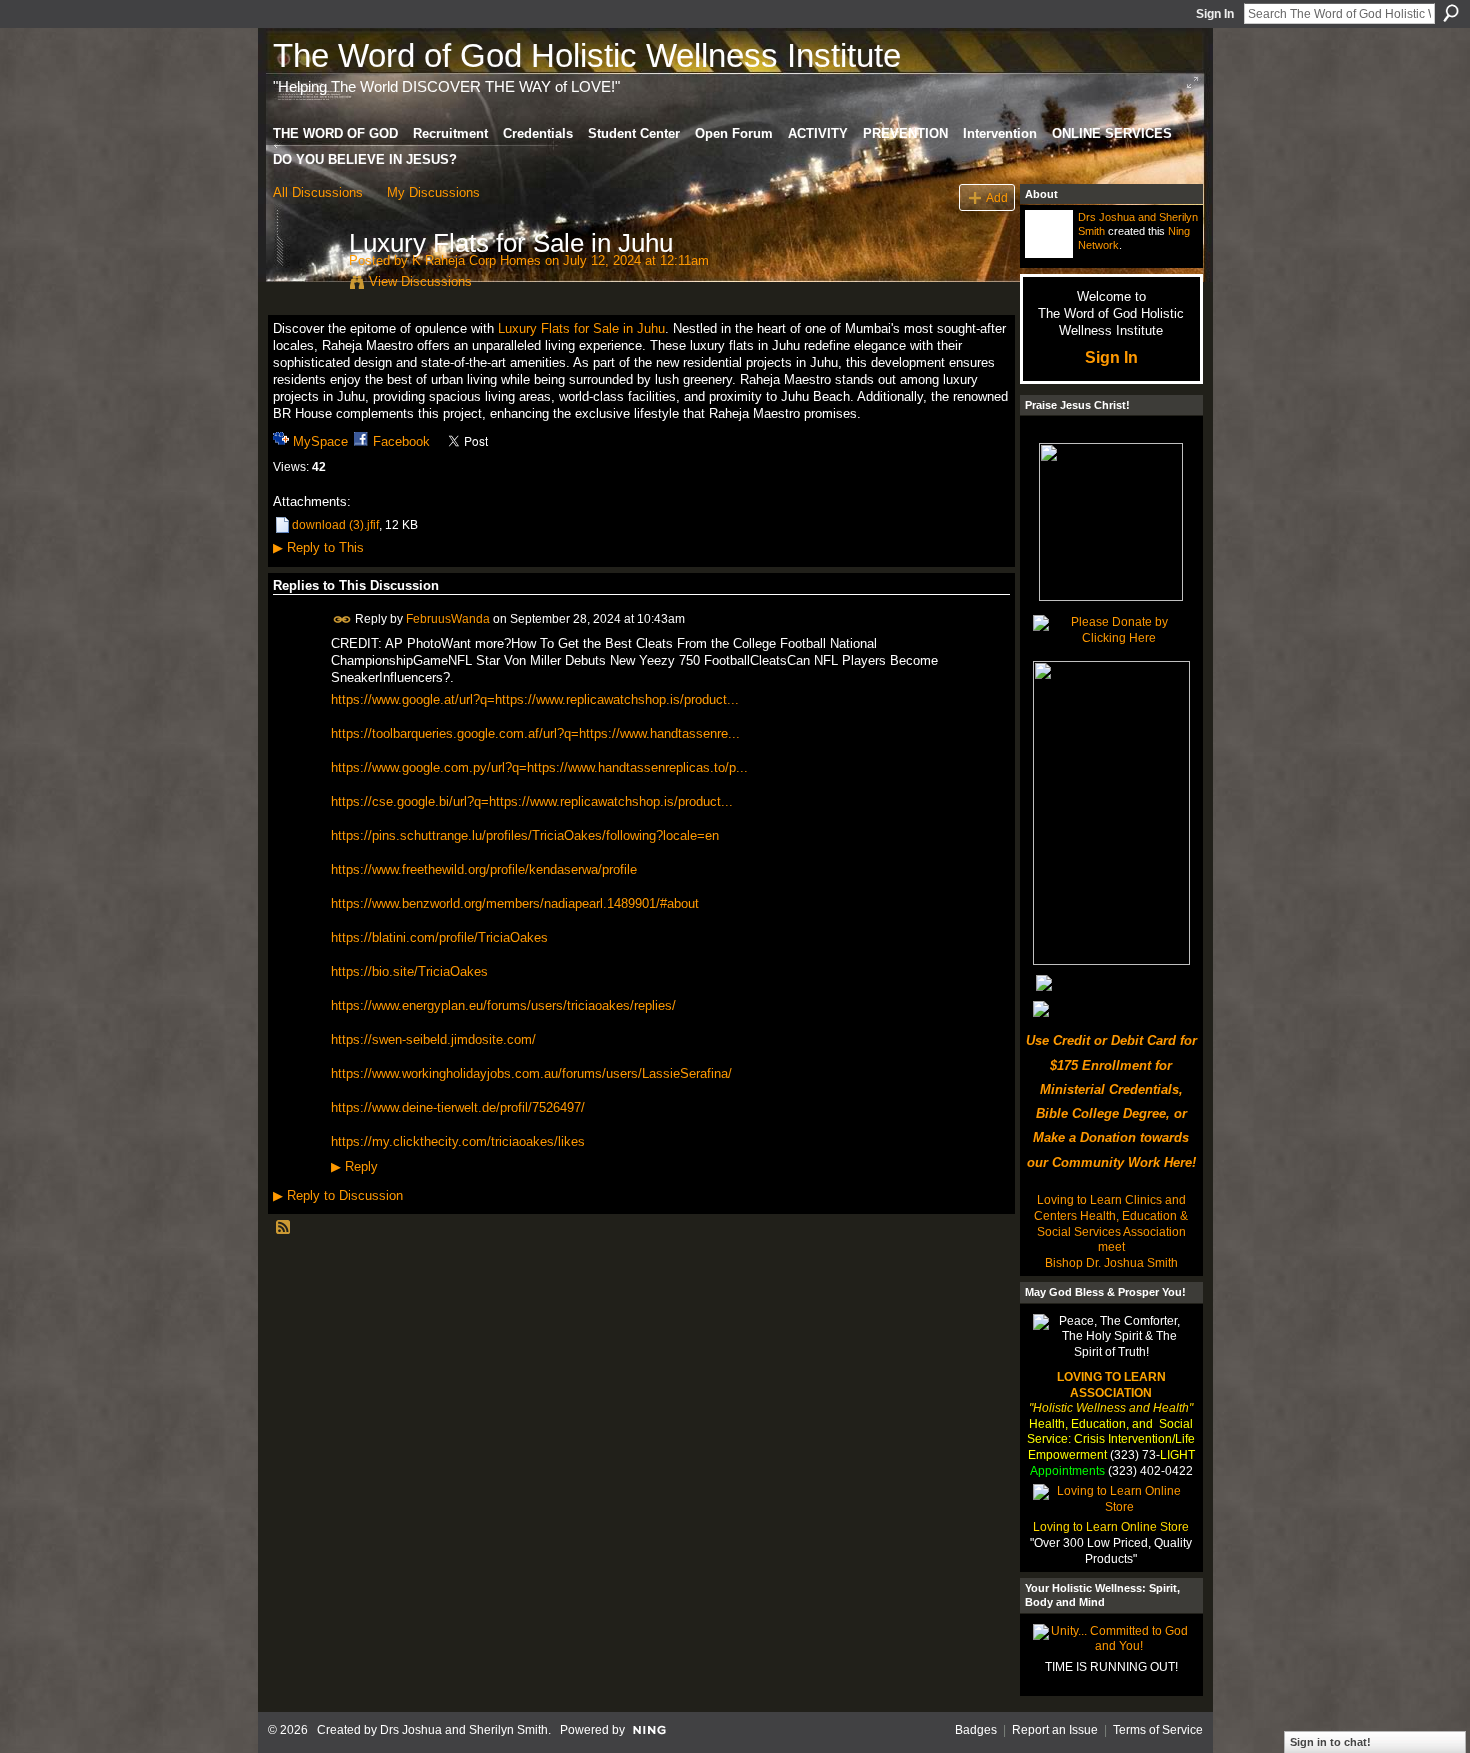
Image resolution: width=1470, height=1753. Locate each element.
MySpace (320, 441)
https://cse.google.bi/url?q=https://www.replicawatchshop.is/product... (532, 801)
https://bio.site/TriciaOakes (409, 971)
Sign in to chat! (1330, 1742)
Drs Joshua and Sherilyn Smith (464, 1730)
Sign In (1215, 14)
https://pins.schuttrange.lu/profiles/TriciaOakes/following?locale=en (525, 835)
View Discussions (420, 281)
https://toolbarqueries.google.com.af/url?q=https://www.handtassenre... (535, 733)
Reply (354, 1167)
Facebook (401, 441)
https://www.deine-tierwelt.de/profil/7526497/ (458, 1107)
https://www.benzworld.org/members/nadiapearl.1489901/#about (515, 903)
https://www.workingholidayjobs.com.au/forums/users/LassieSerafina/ (531, 1073)
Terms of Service (1158, 1730)
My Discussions (433, 192)
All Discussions (318, 192)
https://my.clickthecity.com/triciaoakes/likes (458, 1141)
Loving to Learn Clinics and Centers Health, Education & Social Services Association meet (1111, 1223)
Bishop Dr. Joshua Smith (1111, 1263)
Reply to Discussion (338, 1195)
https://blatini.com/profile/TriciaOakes (439, 937)
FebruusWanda (448, 618)
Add (997, 197)
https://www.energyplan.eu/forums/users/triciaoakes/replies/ (503, 1005)
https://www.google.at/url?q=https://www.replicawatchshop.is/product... (535, 699)
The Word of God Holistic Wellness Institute (587, 55)
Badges (976, 1730)
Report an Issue (1055, 1730)
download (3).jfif (335, 525)
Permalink (342, 619)
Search (1451, 13)
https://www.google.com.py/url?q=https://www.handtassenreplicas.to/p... (539, 767)
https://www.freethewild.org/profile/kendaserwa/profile (484, 869)
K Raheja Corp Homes (476, 260)
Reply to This (318, 547)
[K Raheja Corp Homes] (305, 285)
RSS (284, 1228)
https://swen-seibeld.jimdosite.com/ (433, 1039)
